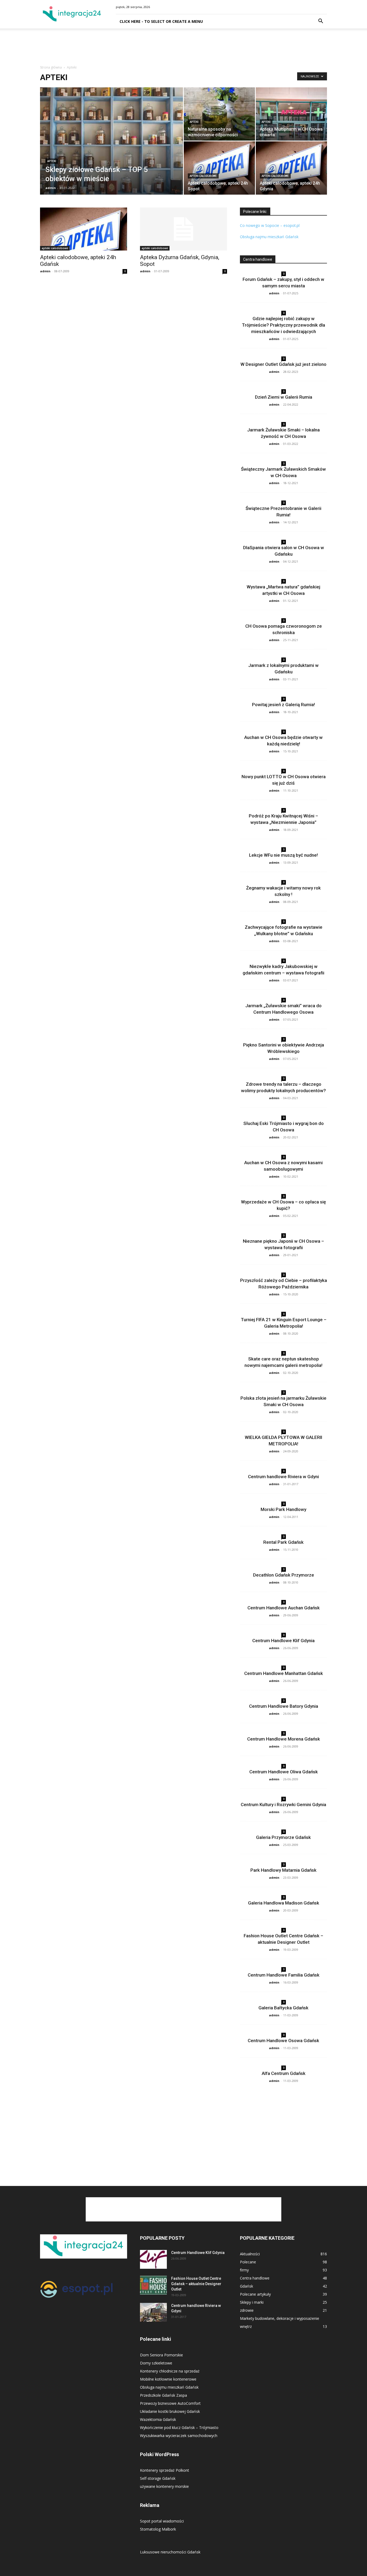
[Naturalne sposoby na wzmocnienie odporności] (219, 114)
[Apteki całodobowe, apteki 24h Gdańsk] (84, 229)
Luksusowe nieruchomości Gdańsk (170, 2552)
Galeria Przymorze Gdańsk (283, 1837)
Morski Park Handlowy (283, 1509)
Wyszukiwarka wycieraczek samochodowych (179, 2436)
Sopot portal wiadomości (162, 2521)
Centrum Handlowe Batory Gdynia (284, 1706)
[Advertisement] (183, 47)
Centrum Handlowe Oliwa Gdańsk (284, 1772)
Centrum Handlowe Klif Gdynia (283, 1641)
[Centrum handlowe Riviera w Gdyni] (153, 2312)
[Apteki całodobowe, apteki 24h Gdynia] (291, 168)
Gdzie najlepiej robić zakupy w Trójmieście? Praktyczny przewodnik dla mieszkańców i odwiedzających (283, 325)
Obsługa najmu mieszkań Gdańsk (270, 237)
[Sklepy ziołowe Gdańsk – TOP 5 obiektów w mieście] (111, 149)
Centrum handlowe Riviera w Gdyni (283, 1477)
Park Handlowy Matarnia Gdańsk (283, 1870)
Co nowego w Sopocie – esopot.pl (270, 225)
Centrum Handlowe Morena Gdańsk (284, 1739)
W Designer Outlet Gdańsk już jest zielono (283, 364)
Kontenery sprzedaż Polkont (165, 2470)
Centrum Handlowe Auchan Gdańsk (284, 1608)
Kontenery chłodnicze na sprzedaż (170, 2371)
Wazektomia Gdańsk (158, 2419)
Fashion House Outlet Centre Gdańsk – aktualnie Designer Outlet (196, 2284)
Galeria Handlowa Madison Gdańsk (284, 1903)
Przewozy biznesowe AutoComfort (170, 2403)
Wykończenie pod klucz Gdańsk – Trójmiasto (179, 2427)
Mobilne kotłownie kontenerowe (168, 2379)
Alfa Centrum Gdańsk (284, 2073)
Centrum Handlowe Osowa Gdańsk (283, 2041)
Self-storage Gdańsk (158, 2478)
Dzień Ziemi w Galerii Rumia (284, 397)
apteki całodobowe (203, 176)
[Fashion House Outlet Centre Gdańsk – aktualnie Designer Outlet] (153, 2285)
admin (51, 188)
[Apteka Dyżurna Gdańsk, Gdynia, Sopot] (183, 229)
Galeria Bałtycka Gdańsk (283, 2008)
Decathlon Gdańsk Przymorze (284, 1575)
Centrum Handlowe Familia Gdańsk (284, 1975)
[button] (321, 22)
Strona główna (51, 67)
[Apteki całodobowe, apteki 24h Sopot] (219, 168)
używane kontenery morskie (164, 2486)
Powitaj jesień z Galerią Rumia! (283, 705)
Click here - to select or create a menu (161, 21)
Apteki (52, 161)
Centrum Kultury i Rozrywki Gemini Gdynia (283, 1805)
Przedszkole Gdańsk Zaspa (163, 2395)
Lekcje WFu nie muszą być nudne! (283, 855)
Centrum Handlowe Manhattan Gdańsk (284, 1673)
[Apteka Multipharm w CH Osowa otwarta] (291, 114)
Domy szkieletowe (156, 2363)
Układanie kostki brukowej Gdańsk (170, 2411)
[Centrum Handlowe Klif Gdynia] (153, 2259)
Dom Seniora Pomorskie (161, 2355)
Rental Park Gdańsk (283, 1542)
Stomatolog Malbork (158, 2529)
